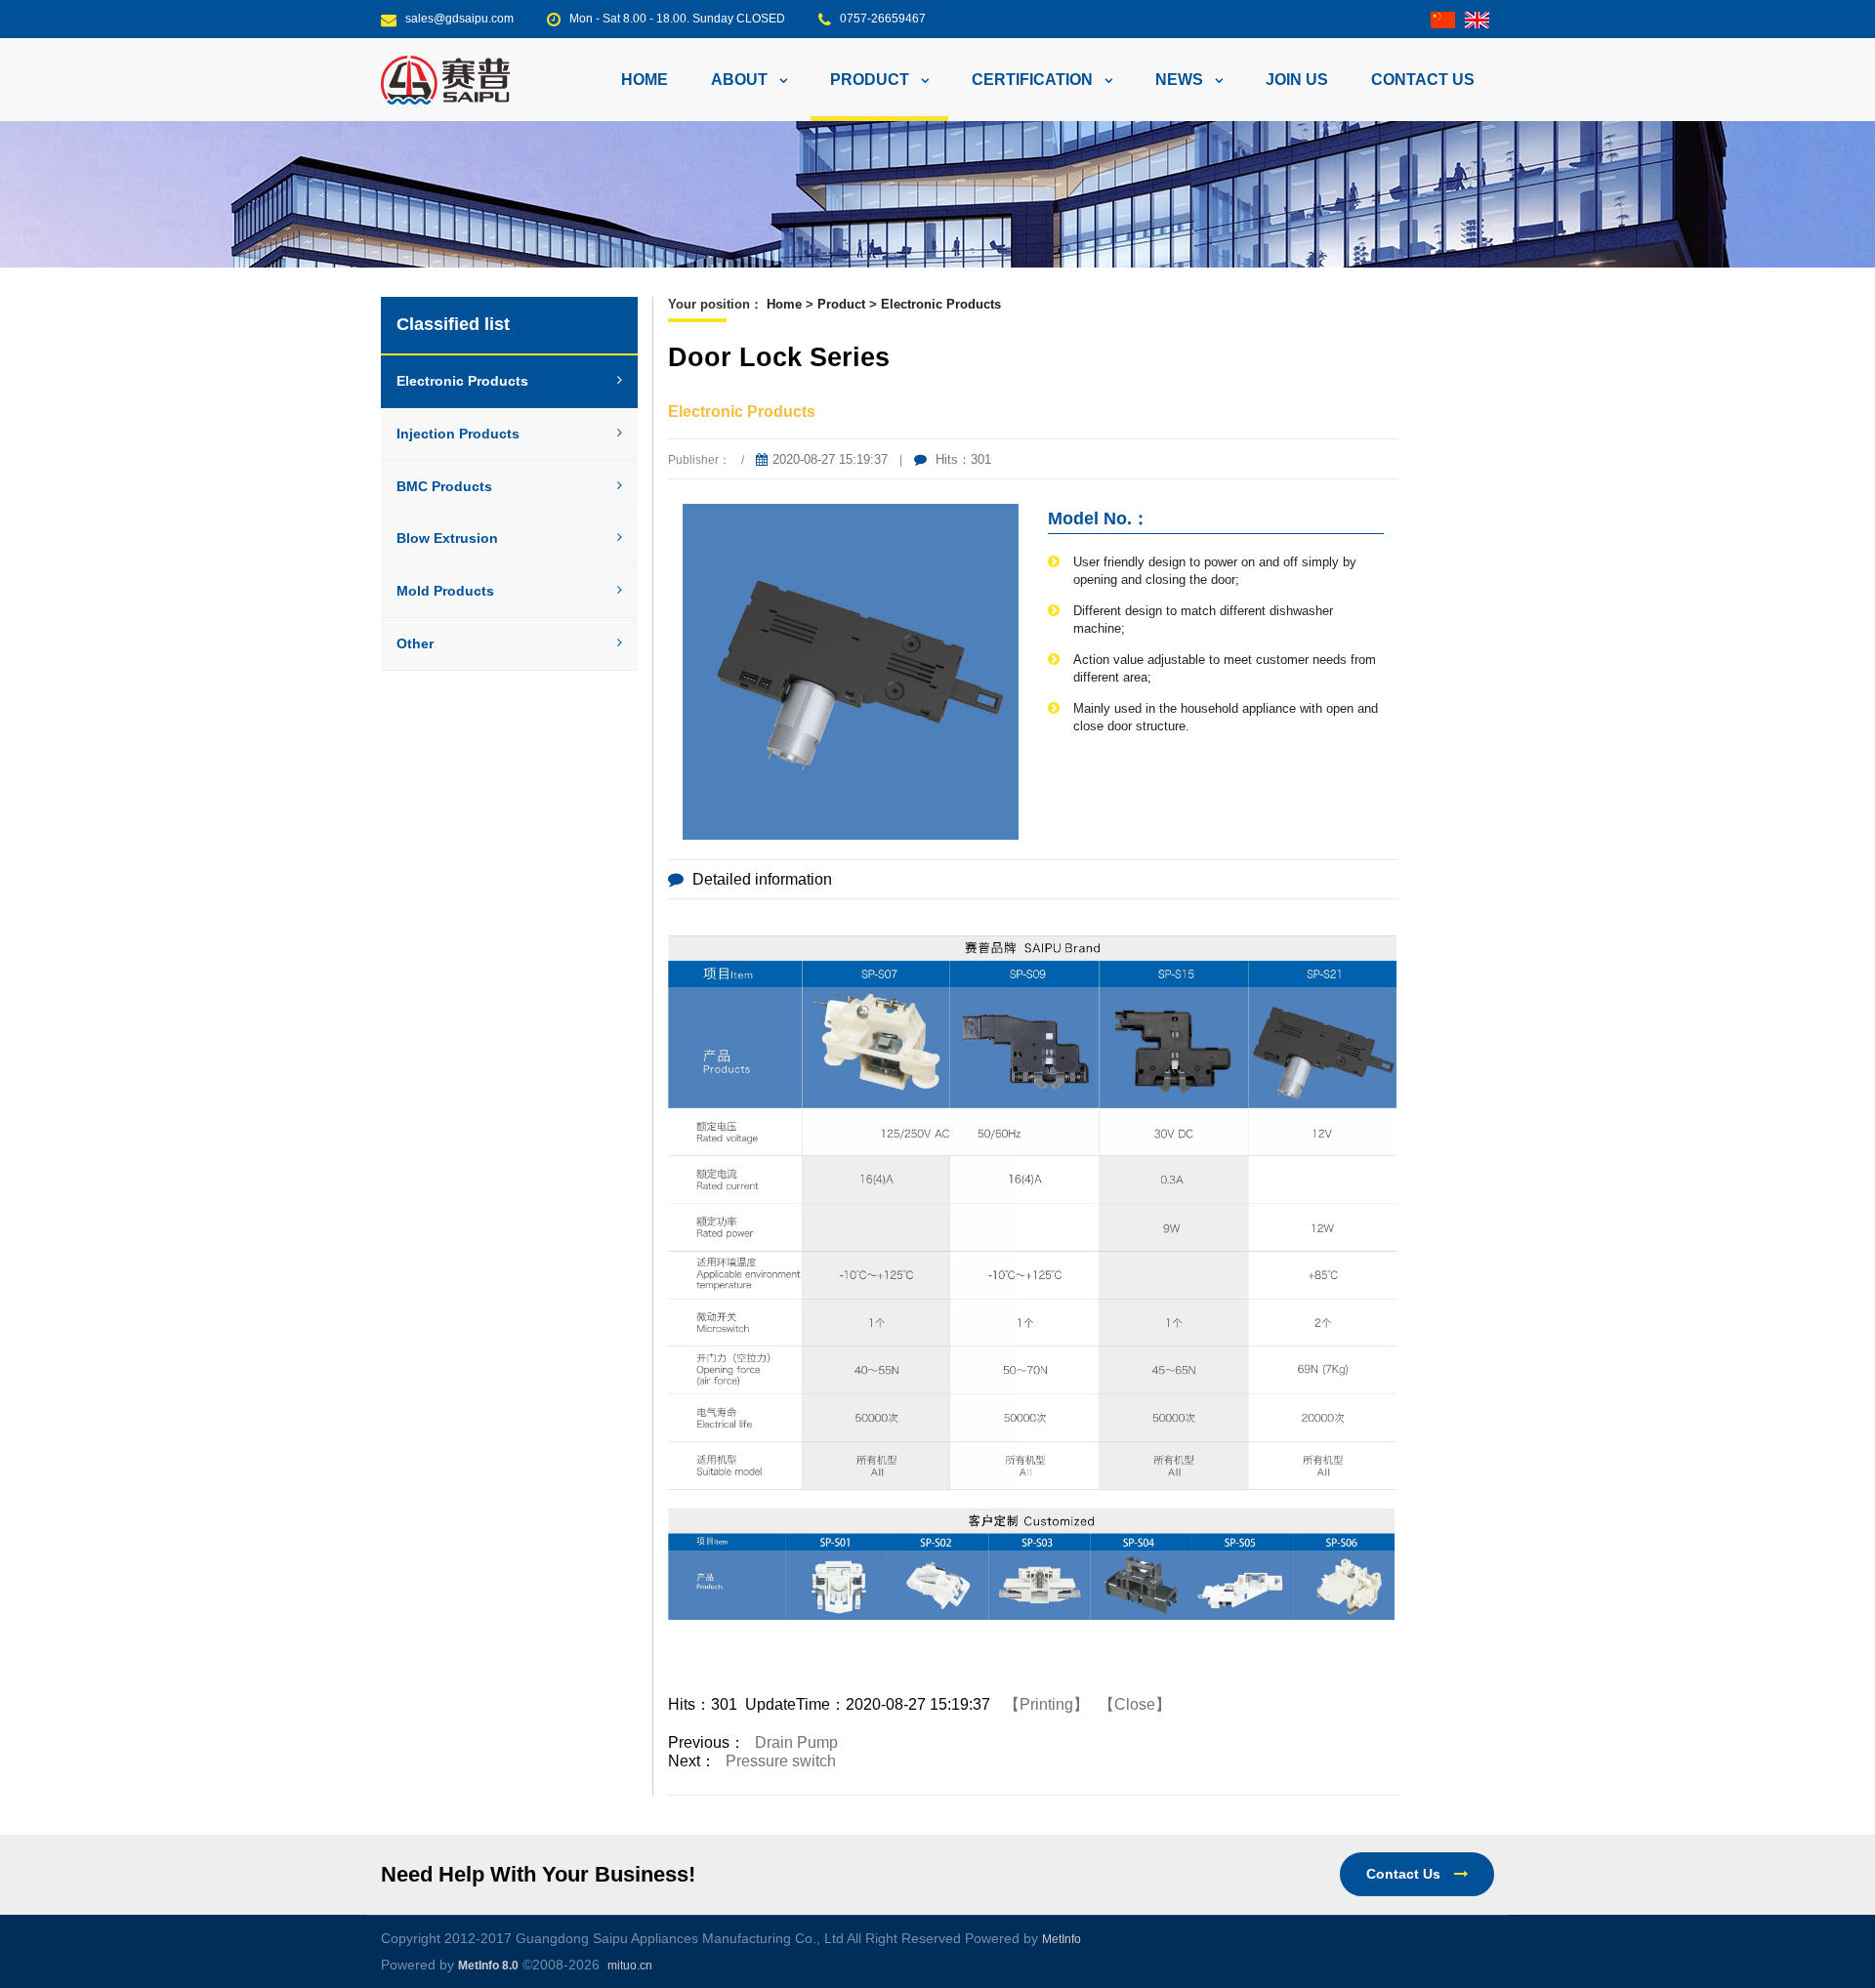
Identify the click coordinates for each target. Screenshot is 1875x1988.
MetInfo (1062, 1939)
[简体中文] (1443, 19)
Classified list (453, 324)
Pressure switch (781, 1761)
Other (415, 643)
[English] (1477, 19)
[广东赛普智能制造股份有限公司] (445, 79)
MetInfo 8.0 (488, 1966)
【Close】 (1135, 1704)
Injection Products (458, 434)
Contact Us (1405, 1874)
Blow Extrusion (447, 538)
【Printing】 (1046, 1704)
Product (841, 304)
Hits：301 (961, 459)
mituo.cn (630, 1966)
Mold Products (445, 591)
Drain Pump (796, 1742)
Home (645, 80)
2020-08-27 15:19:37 (830, 459)
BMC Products (444, 486)
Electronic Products (462, 381)
